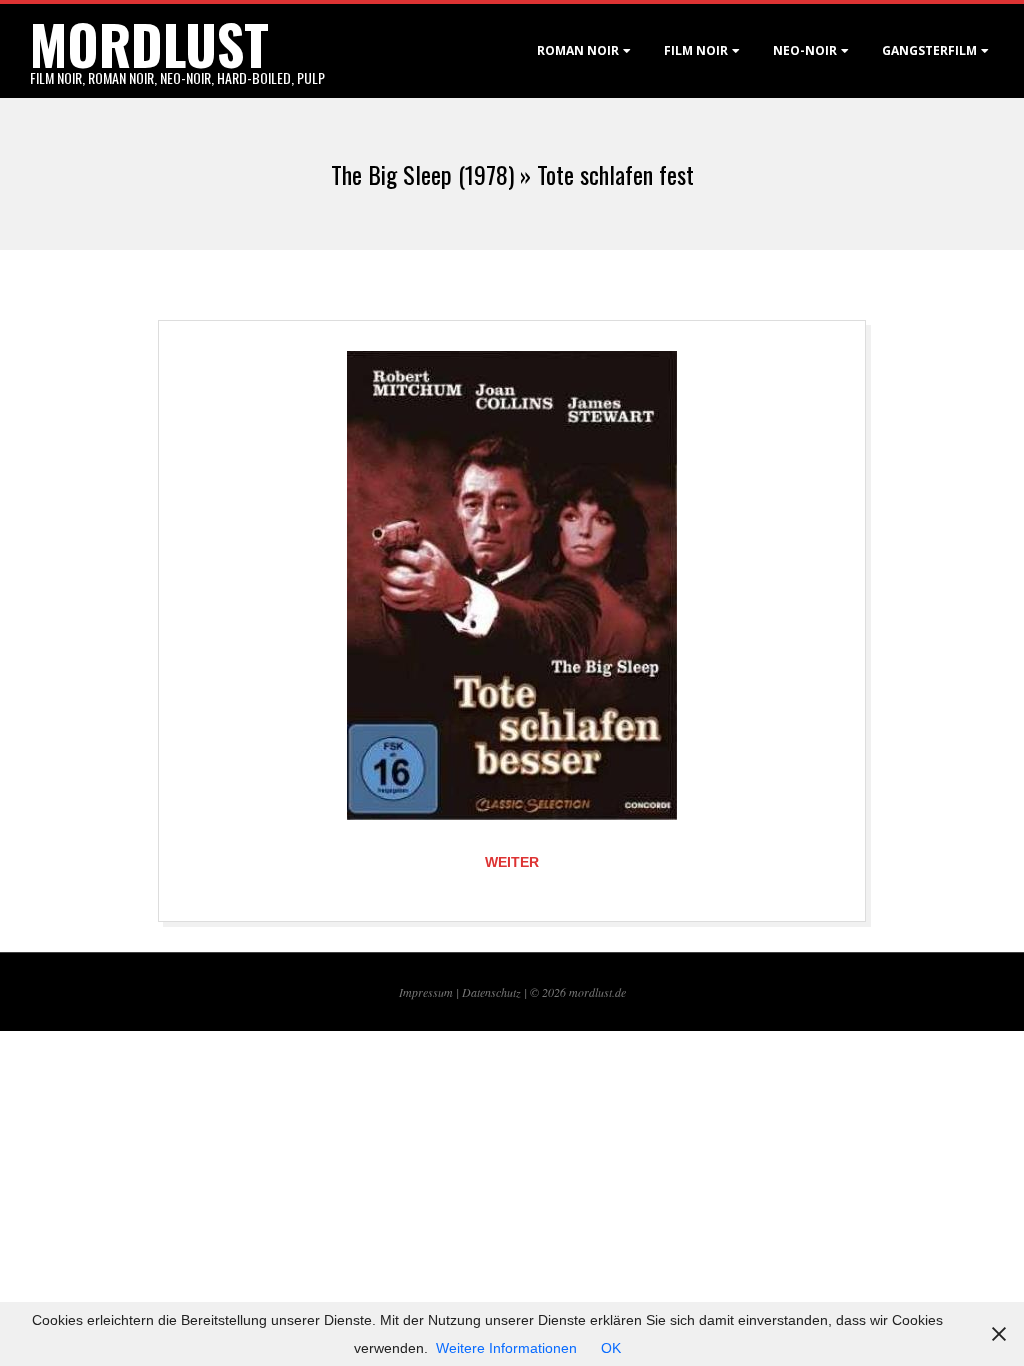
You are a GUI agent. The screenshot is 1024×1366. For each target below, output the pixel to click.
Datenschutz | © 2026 (515, 992)
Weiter (512, 862)
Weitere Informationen (506, 1348)
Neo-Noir (805, 50)
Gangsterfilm (929, 50)
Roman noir (578, 50)
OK (611, 1348)
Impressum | (430, 992)
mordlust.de (597, 992)
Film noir (696, 50)
